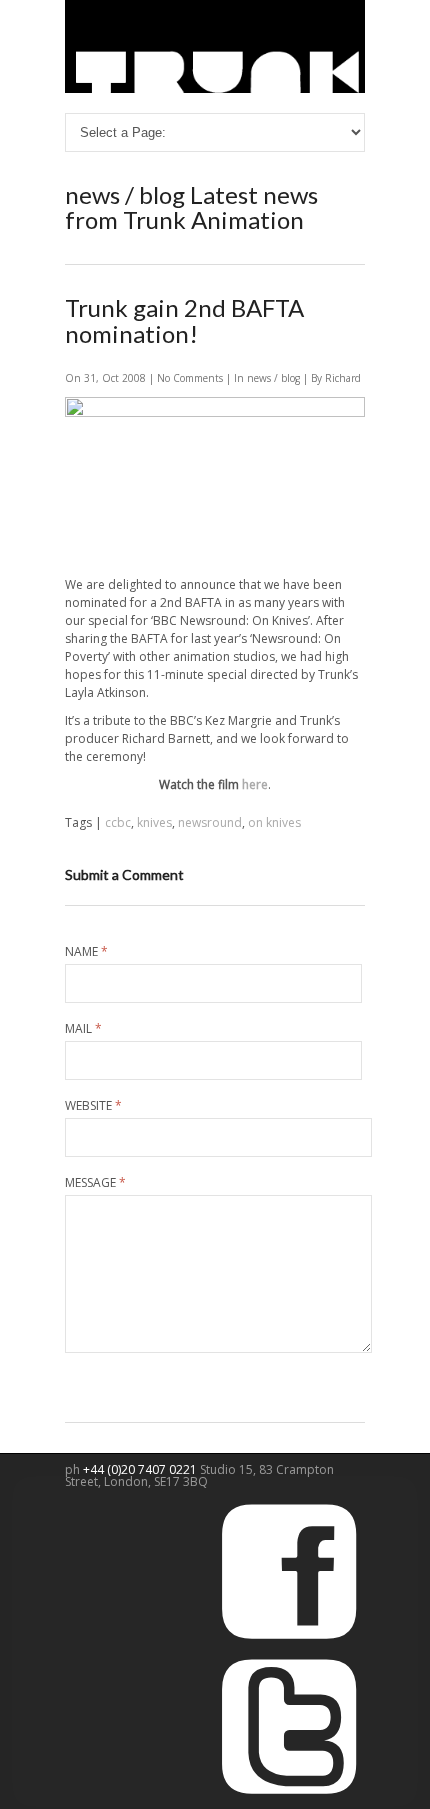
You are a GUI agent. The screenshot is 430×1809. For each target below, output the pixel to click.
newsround (210, 822)
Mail (83, 1029)
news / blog (273, 378)
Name (86, 952)
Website (93, 1106)
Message (95, 1183)
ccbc (118, 822)
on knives (274, 822)
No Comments (191, 378)
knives (154, 822)
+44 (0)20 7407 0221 (141, 1469)
